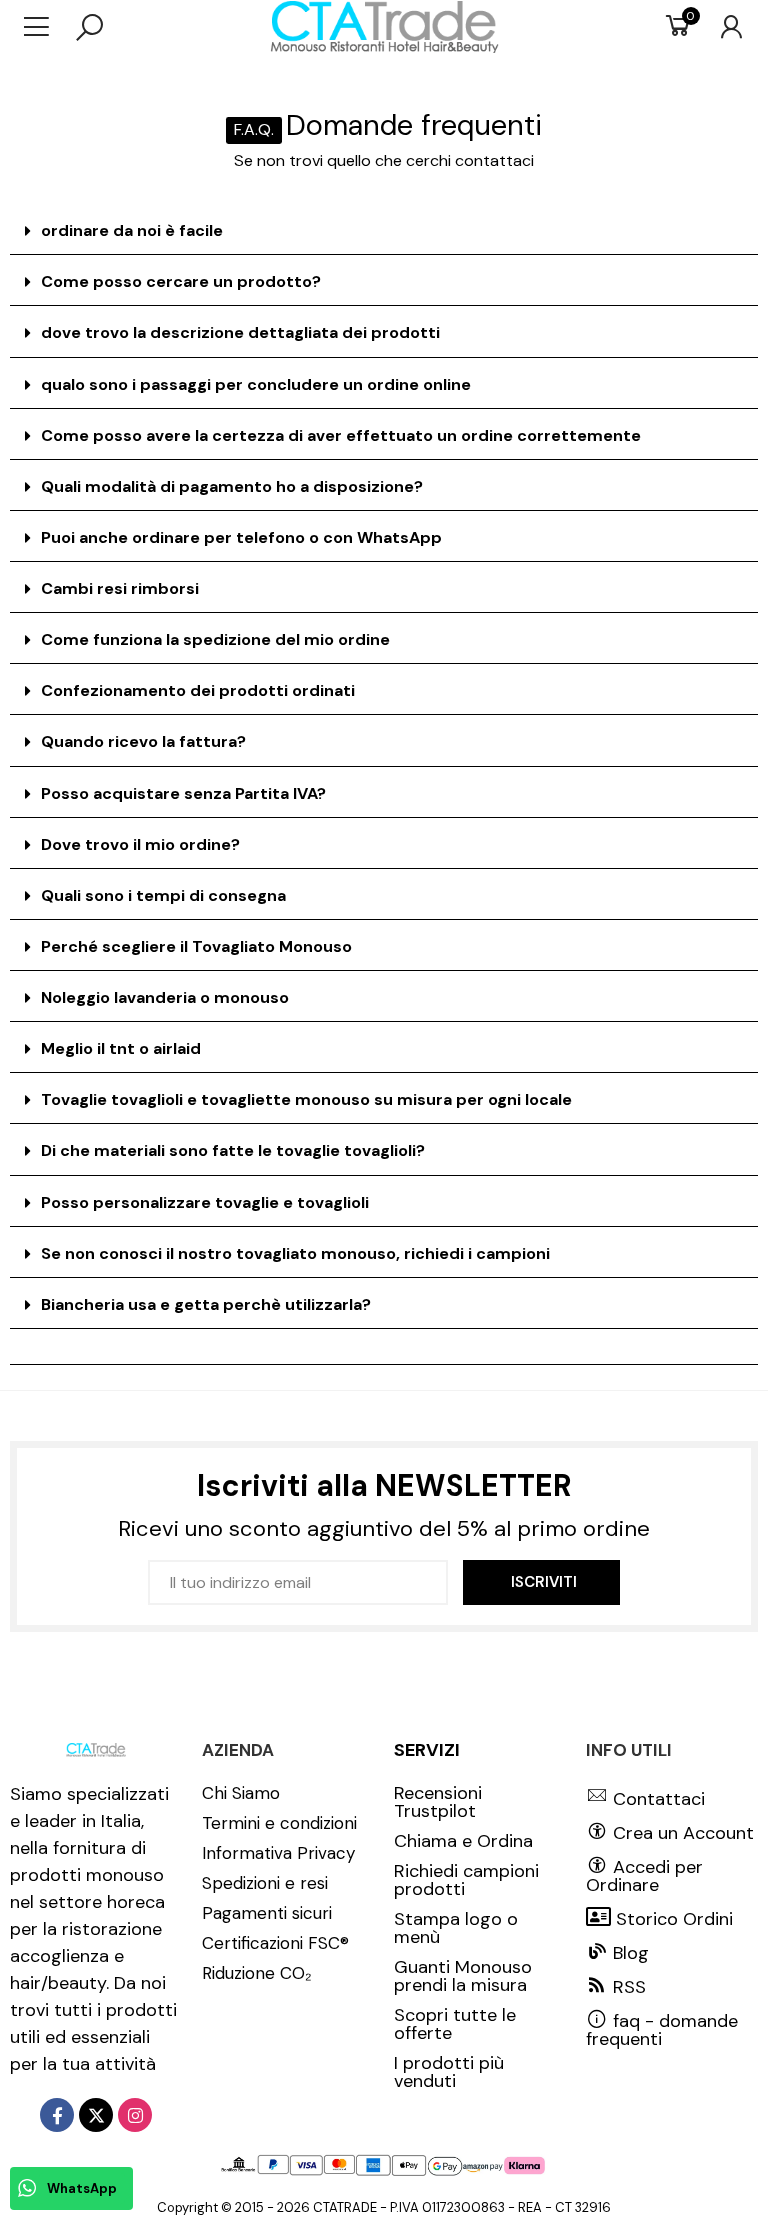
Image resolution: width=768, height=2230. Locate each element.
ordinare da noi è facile (132, 230)
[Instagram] (135, 2115)
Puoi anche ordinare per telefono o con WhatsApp (241, 537)
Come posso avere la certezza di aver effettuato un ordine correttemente (341, 435)
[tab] (384, 231)
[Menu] (46, 27)
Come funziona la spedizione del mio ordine (215, 639)
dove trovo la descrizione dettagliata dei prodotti (240, 332)
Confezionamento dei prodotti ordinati (198, 690)
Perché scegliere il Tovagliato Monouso (196, 946)
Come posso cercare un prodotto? (181, 281)
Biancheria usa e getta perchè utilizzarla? (206, 1304)
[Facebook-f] (57, 2115)
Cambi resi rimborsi (120, 588)
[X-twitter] (96, 2115)
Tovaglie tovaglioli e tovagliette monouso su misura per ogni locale (306, 1099)
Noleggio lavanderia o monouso (165, 997)
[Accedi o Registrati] (721, 27)
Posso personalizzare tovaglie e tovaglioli (205, 1202)
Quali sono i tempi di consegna (163, 895)
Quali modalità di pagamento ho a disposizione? (232, 486)
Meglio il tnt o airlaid (121, 1048)
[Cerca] (89, 27)
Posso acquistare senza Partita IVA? (183, 793)
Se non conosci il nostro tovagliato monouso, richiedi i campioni (295, 1253)
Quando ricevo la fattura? (143, 741)
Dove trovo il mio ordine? (140, 844)
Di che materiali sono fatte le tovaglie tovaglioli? (233, 1150)
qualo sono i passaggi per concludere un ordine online (256, 384)
